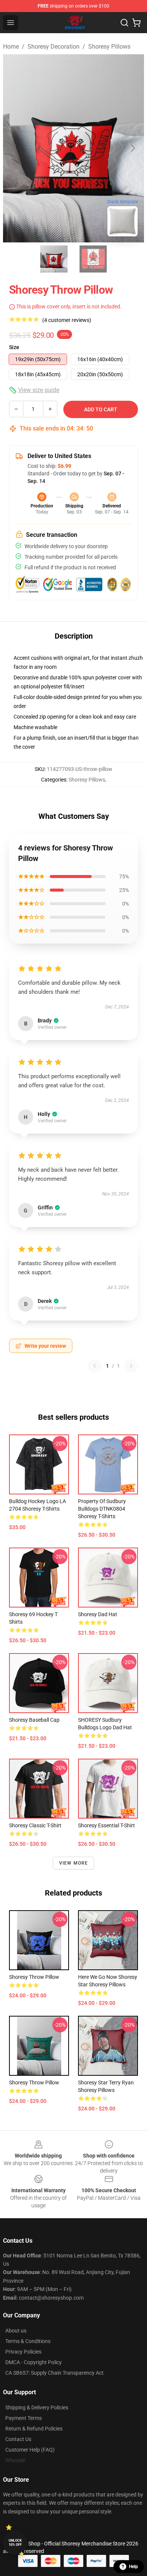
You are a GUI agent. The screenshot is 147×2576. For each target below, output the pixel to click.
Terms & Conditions (28, 2341)
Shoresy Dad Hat (98, 1614)
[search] (124, 23)
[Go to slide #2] (93, 259)
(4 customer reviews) (67, 320)
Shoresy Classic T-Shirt (35, 1825)
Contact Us (18, 2439)
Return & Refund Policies (34, 2429)
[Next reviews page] (131, 1366)
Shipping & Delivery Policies (37, 2407)
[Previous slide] (15, 148)
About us (16, 2331)
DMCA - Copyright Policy (34, 2362)
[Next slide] (132, 148)
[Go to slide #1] (54, 259)
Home (11, 47)
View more (74, 1863)
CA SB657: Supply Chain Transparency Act (54, 2373)
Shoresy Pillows (109, 47)
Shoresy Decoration (54, 47)
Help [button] (133, 2567)
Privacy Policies (23, 2352)
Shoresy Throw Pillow (34, 1977)
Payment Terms (24, 2418)
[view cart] (136, 23)
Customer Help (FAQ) (30, 2450)
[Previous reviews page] (95, 1366)
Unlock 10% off (15, 2543)
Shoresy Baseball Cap (34, 1720)
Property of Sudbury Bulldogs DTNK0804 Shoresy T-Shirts (102, 1509)
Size (14, 347)
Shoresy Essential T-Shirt (106, 1825)
